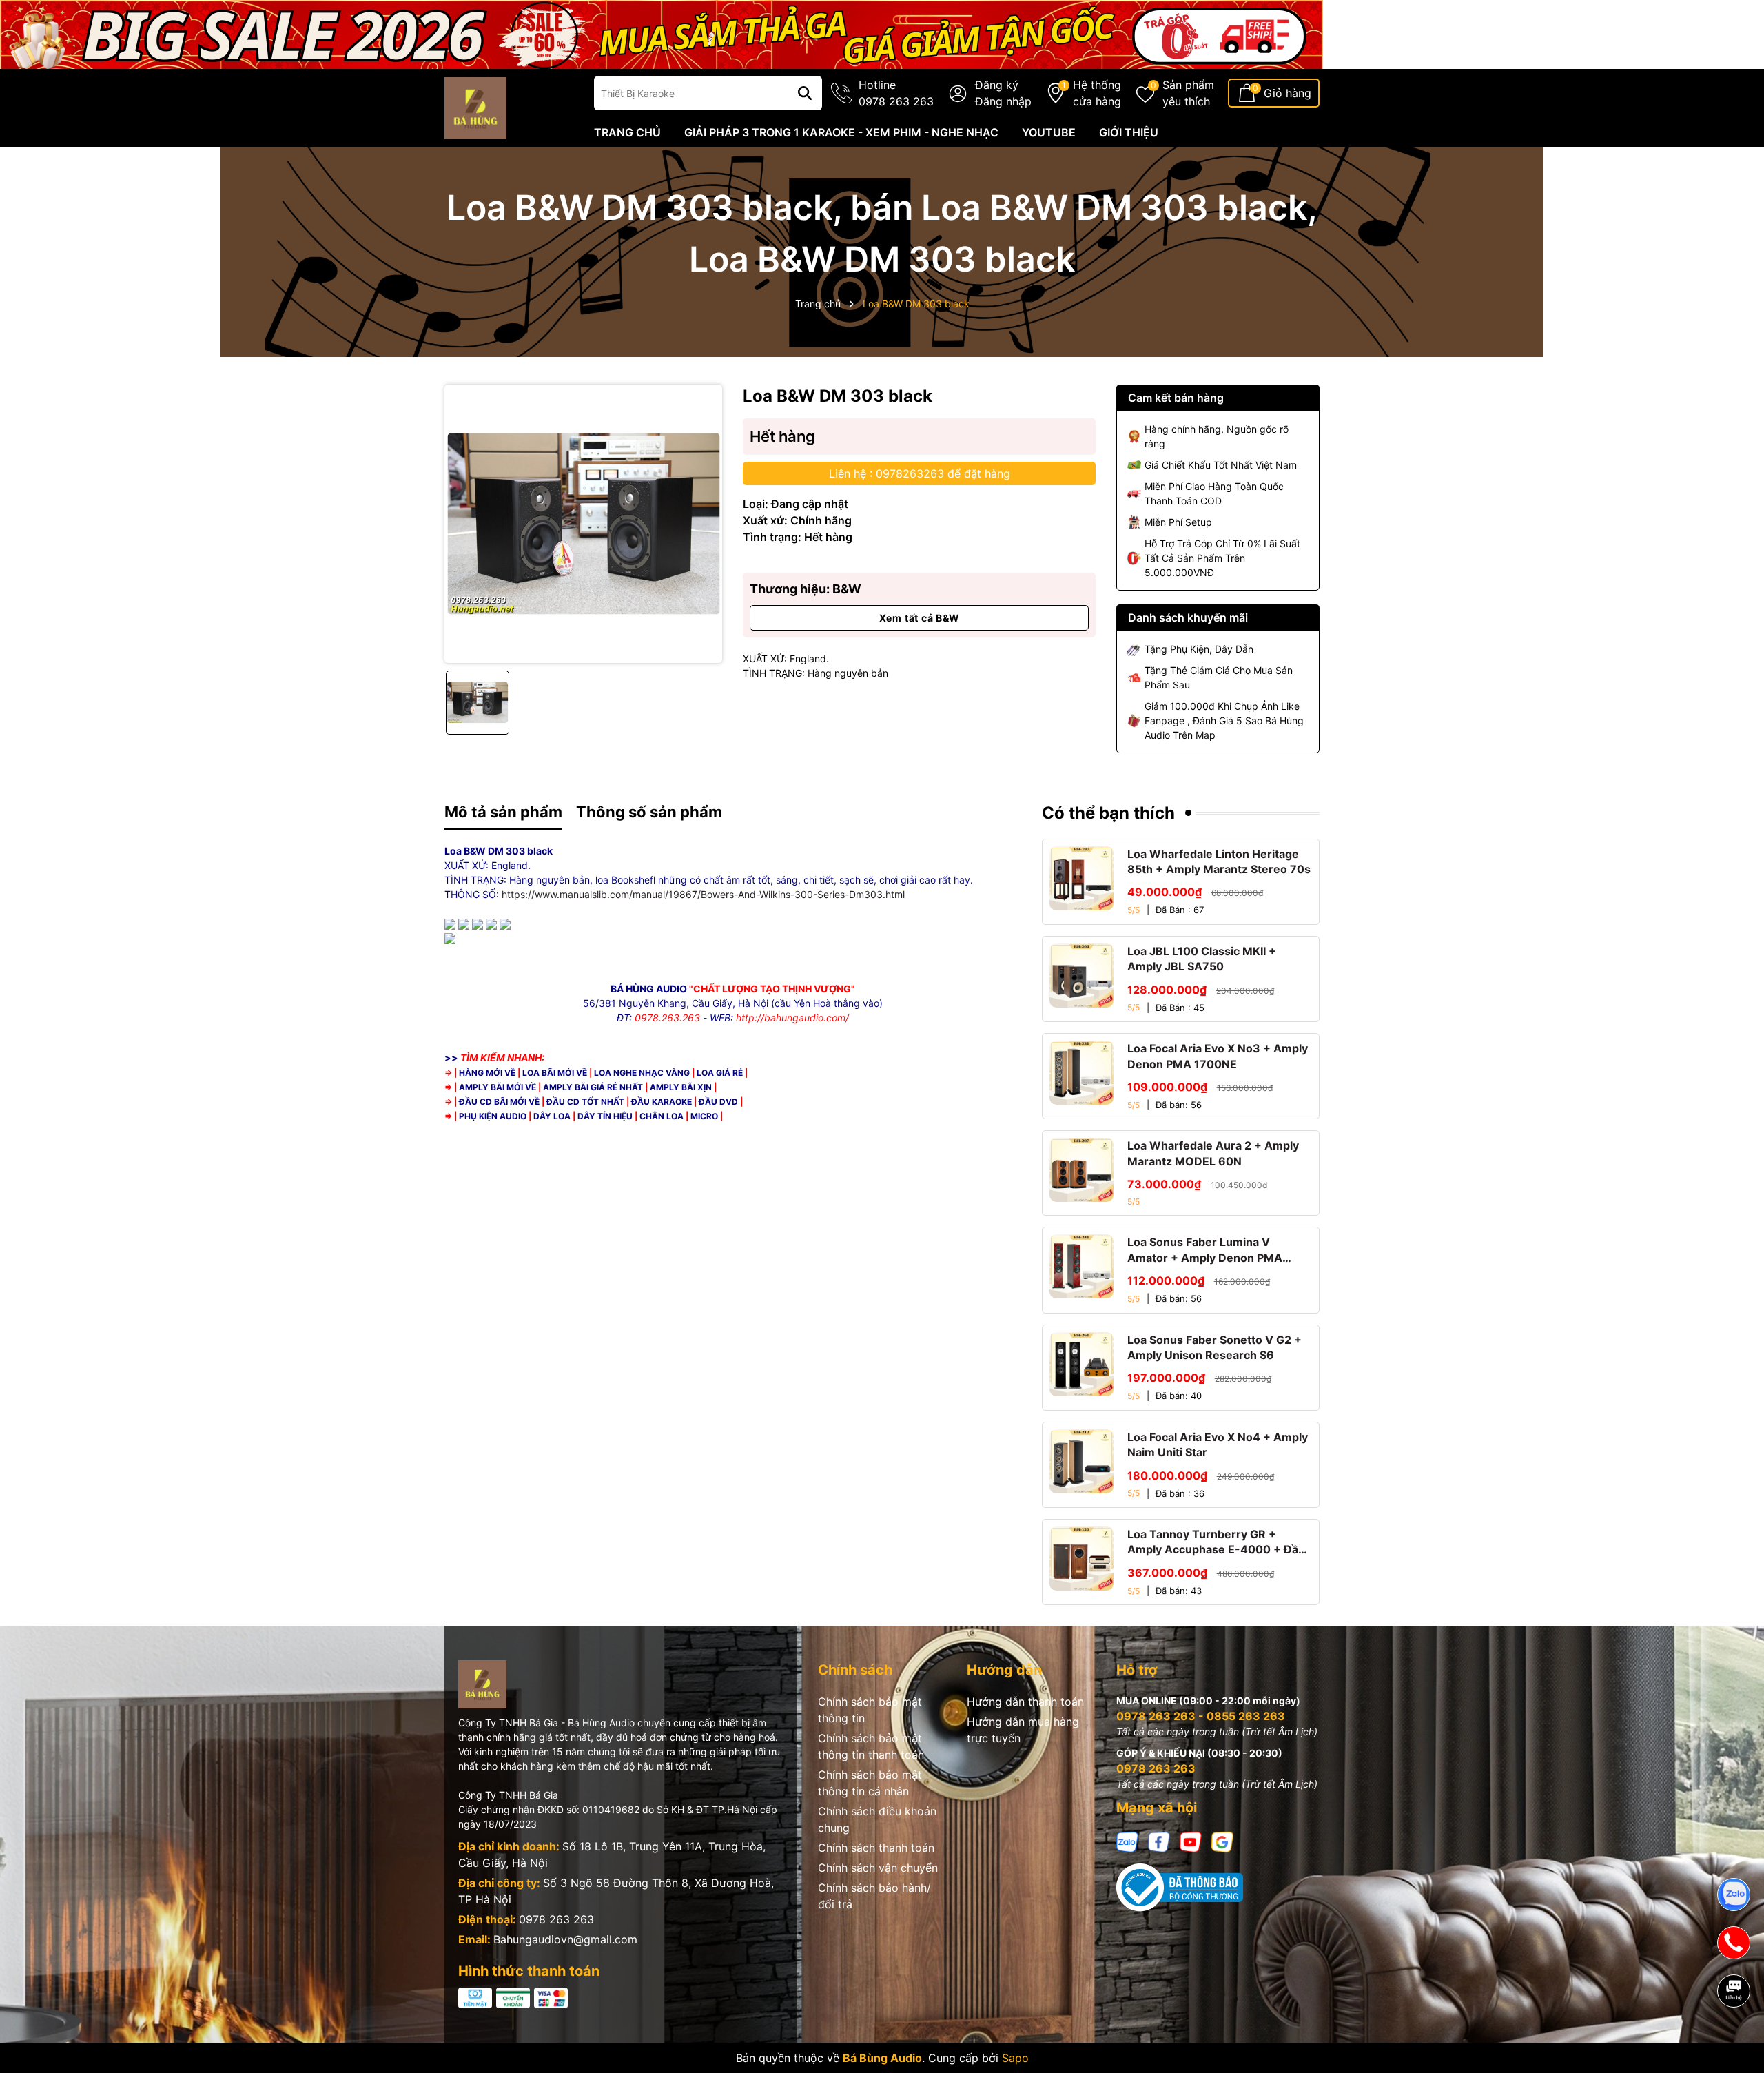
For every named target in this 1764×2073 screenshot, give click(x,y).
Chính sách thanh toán (876, 1848)
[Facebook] (1159, 1841)
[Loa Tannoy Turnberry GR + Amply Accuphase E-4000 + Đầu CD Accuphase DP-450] (1081, 1559)
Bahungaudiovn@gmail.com (565, 1939)
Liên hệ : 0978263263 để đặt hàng (920, 473)
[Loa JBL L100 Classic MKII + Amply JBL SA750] (1081, 976)
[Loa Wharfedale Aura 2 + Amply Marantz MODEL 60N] (1081, 1170)
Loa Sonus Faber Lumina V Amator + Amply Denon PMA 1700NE (1205, 1250)
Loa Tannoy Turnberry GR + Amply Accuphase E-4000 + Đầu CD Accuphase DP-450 (1216, 1542)
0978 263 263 (556, 1919)
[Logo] (475, 107)
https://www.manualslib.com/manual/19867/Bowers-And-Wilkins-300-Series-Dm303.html (703, 894)
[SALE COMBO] (661, 33)
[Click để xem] (583, 523)
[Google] (1222, 1841)
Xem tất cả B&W (920, 618)
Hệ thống (1097, 93)
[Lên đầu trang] (1734, 2039)
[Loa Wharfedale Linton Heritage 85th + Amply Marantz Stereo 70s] (1081, 878)
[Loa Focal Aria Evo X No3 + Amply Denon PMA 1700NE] (1081, 1073)
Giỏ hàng (1288, 93)
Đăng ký (997, 85)
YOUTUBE (1049, 132)
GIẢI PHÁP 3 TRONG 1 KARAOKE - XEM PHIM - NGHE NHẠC (841, 132)
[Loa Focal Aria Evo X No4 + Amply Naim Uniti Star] (1081, 1461)
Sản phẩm (1188, 93)
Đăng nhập (1003, 101)
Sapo (1015, 2058)
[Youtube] (1191, 1841)
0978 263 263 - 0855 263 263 (1201, 1716)
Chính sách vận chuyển (878, 1868)
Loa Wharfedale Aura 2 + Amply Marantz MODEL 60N (1213, 1153)
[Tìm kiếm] (805, 93)
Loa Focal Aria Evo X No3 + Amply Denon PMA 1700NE (1218, 1056)
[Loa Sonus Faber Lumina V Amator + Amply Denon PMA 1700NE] (1081, 1266)
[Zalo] (1127, 1841)
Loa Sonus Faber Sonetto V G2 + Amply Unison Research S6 (1214, 1347)
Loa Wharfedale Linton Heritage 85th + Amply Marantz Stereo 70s (1219, 861)
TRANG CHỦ (627, 132)
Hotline (896, 93)
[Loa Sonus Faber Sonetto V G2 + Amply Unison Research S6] (1081, 1364)
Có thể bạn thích (1108, 813)
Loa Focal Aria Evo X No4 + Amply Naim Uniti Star (1218, 1444)
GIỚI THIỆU (1129, 132)
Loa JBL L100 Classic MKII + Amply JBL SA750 (1202, 959)
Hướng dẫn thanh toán (1025, 1702)
